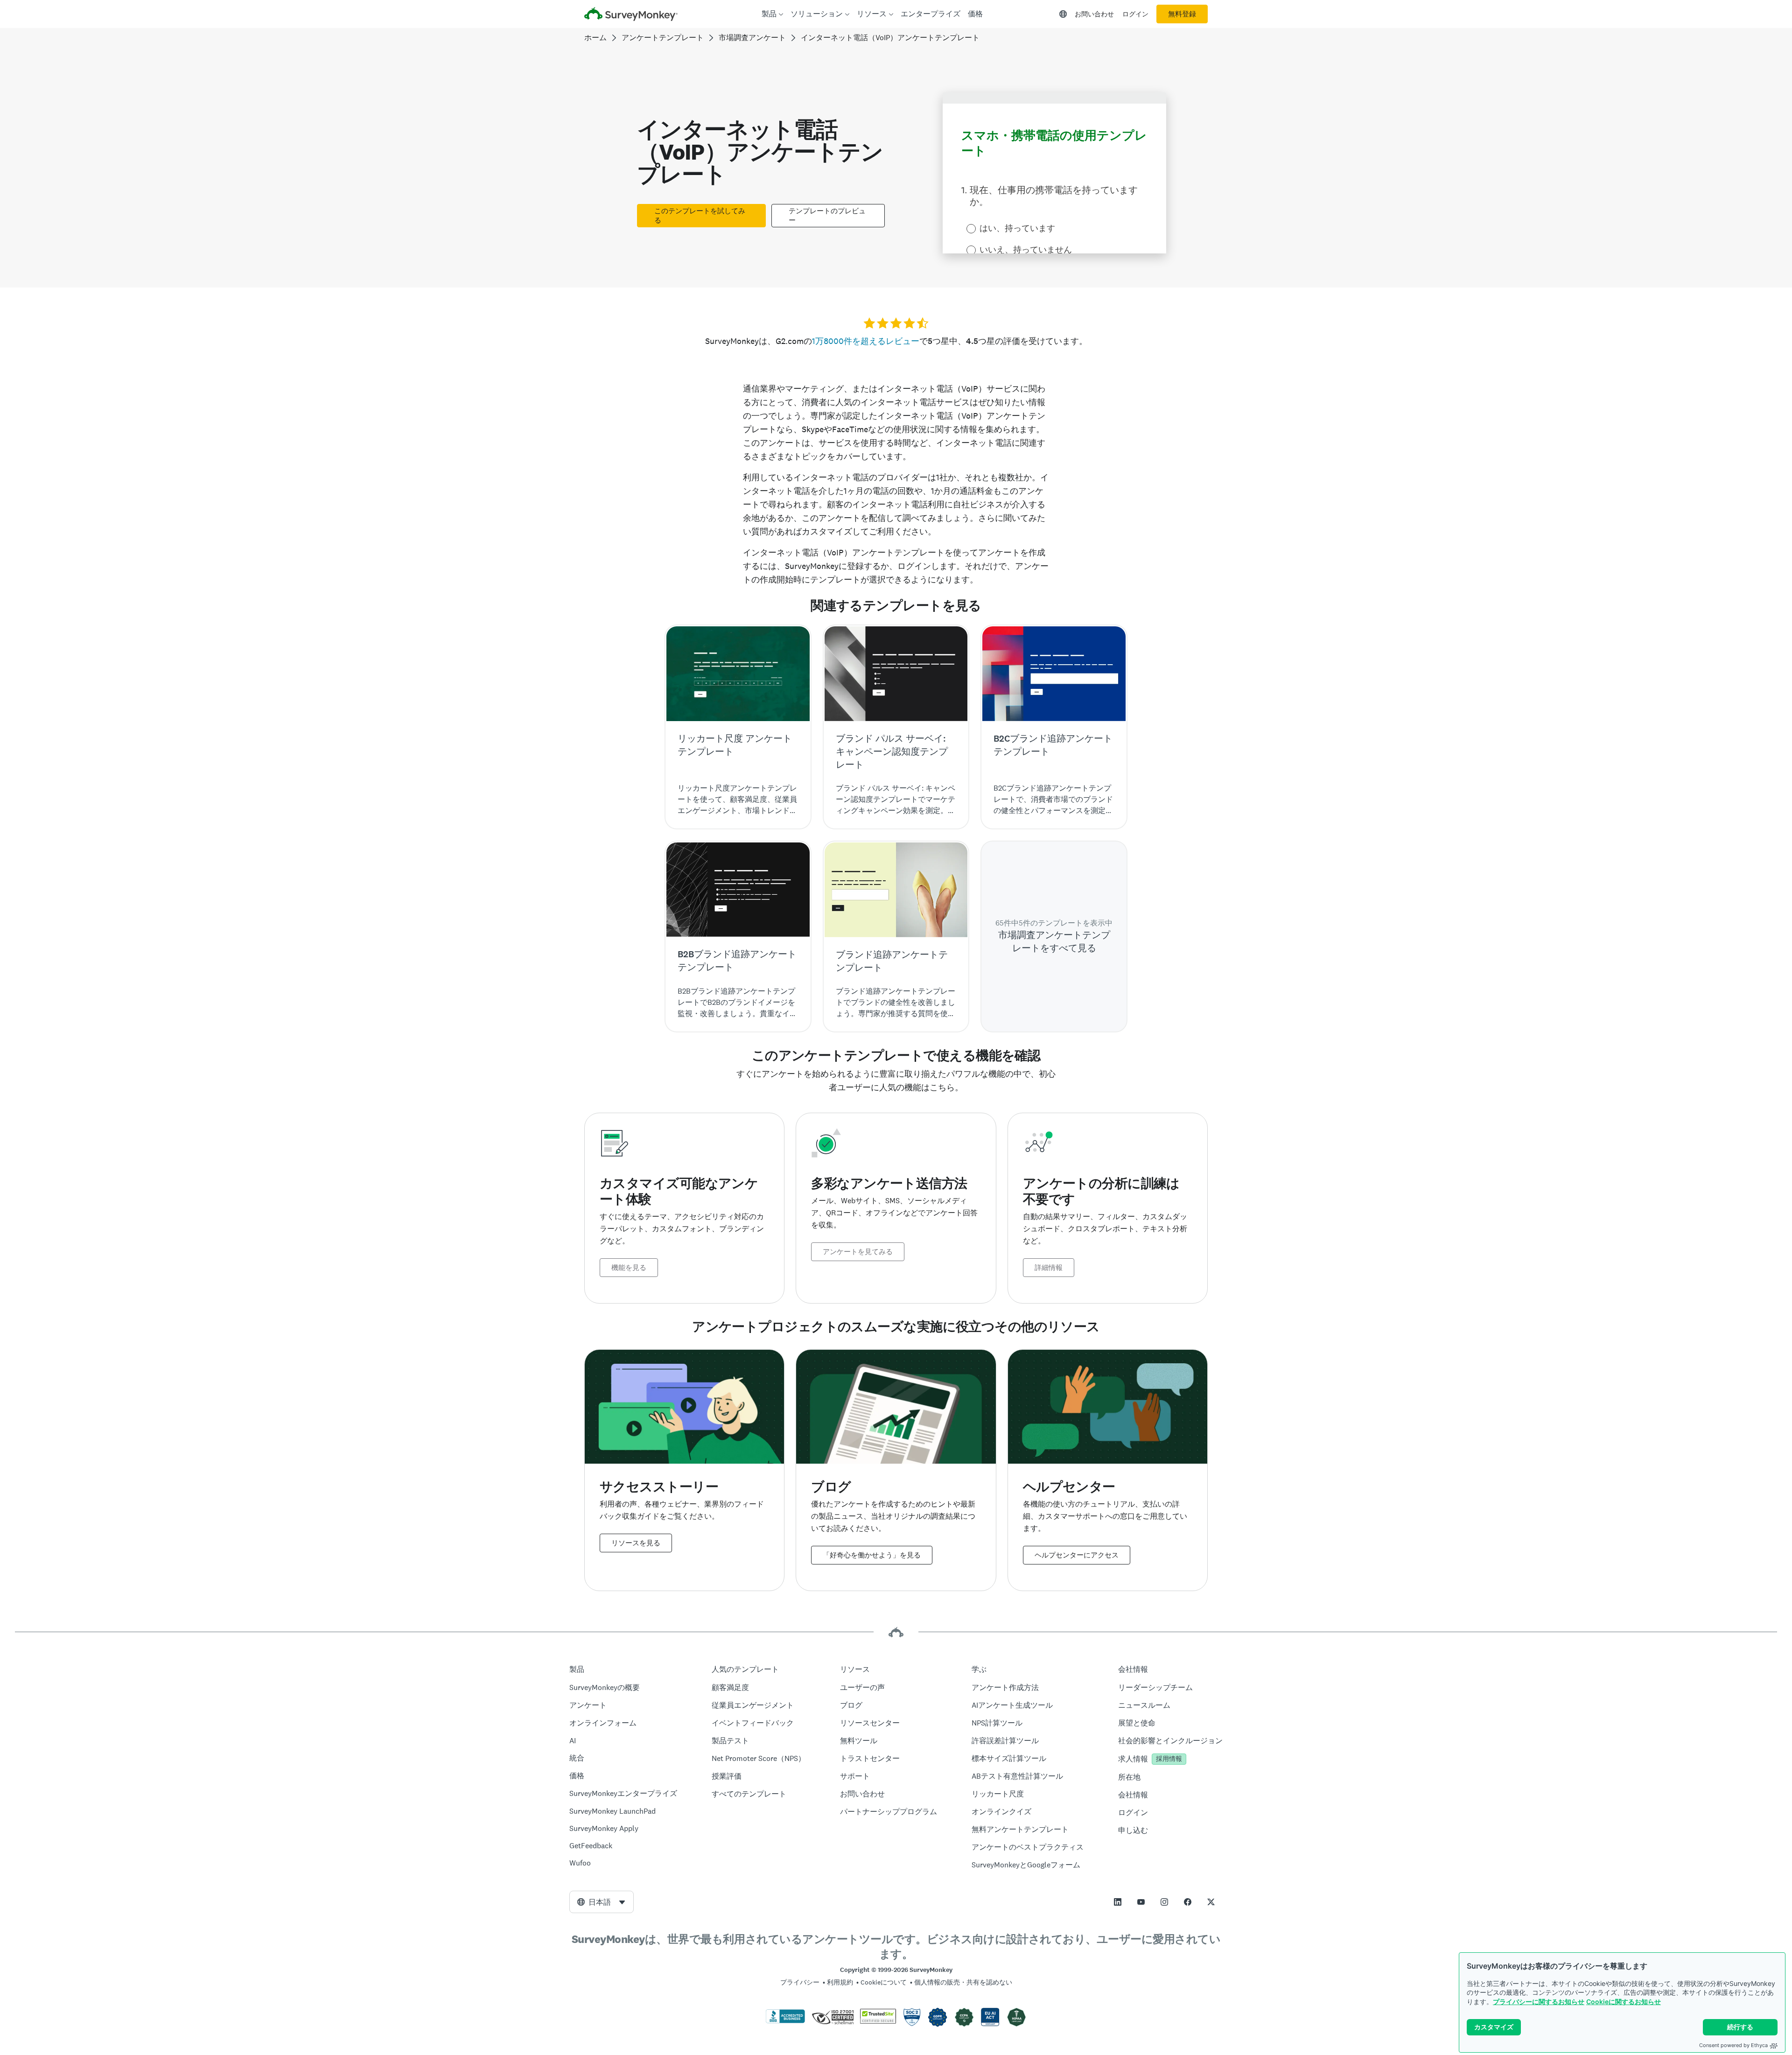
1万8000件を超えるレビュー (866, 341)
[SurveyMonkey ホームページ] (631, 15)
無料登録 (1182, 14)
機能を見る (629, 1268)
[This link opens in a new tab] (1118, 1902)
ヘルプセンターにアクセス (1077, 1555)
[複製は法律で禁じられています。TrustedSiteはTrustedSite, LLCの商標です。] (878, 2021)
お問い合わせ (1094, 14)
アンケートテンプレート (663, 38)
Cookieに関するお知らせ (1624, 2002)
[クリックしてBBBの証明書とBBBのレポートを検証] (785, 2021)
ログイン (1135, 14)
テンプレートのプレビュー (827, 216)
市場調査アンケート (752, 38)
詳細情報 (1049, 1268)
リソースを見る (636, 1543)
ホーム (595, 38)
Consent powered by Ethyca (1733, 2045)
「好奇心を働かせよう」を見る (872, 1555)
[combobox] (602, 1902)
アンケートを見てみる (858, 1252)
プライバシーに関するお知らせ (1539, 2002)
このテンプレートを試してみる (700, 216)
